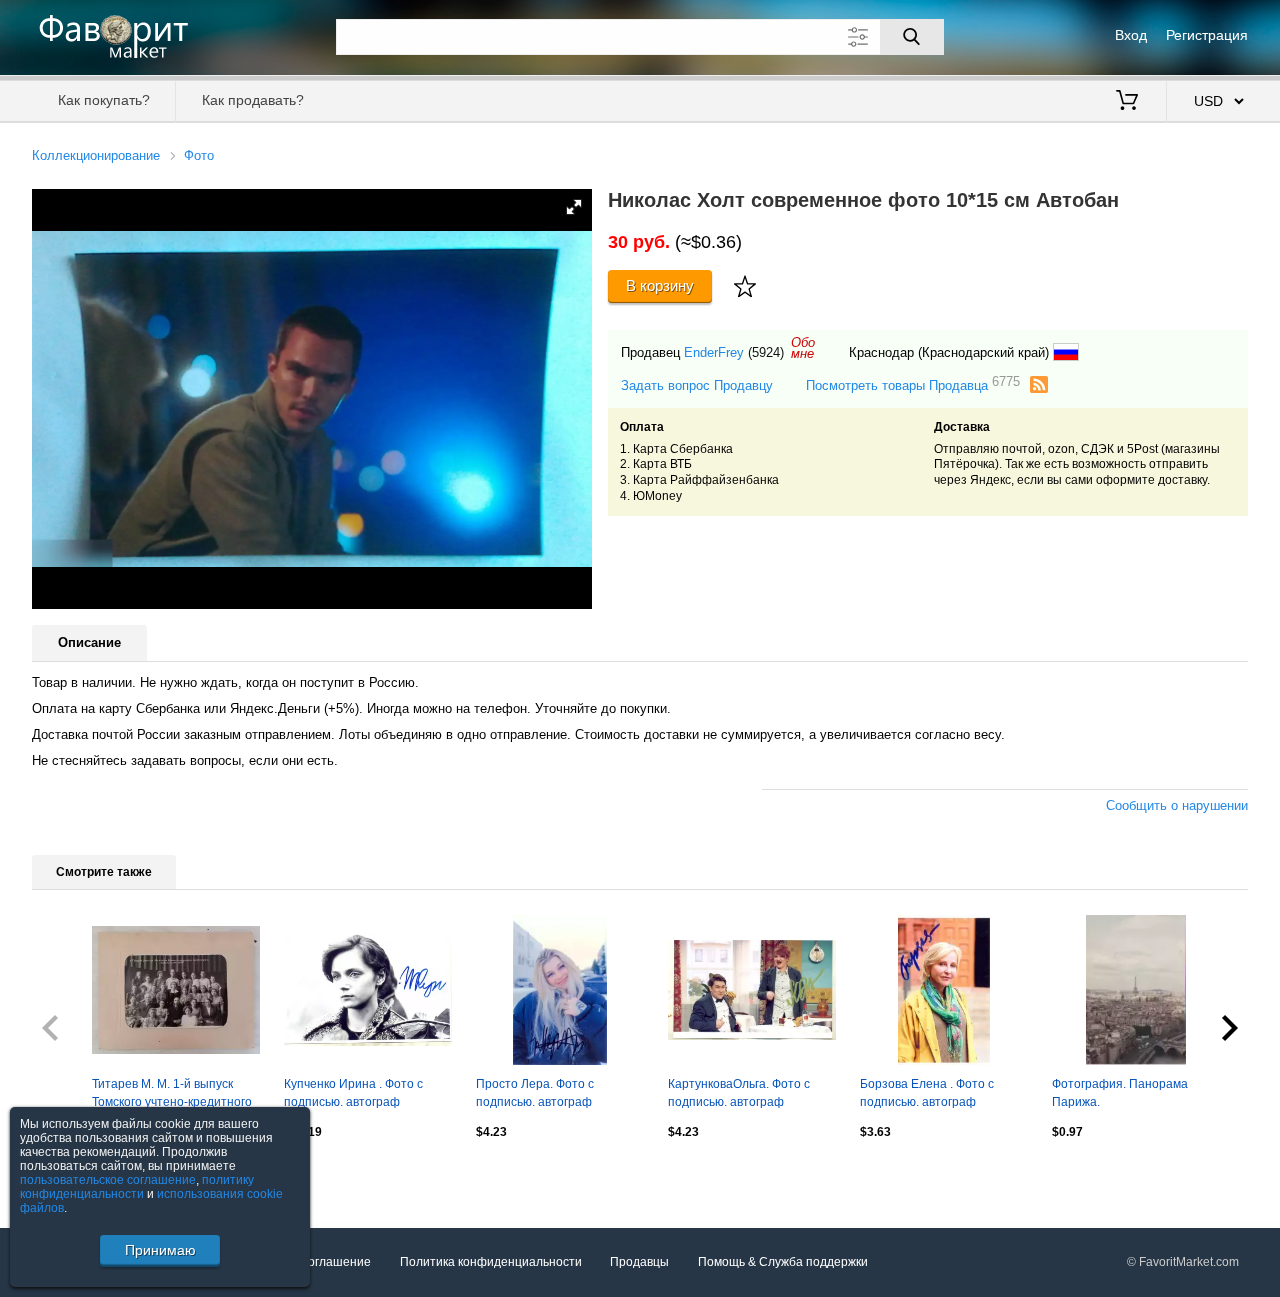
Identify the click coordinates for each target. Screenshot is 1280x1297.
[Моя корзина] (1127, 102)
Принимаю (160, 1250)
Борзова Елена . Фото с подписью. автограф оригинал (927, 1095)
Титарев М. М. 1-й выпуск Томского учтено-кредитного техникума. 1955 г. (172, 1095)
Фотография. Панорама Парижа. (1120, 1093)
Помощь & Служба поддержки (783, 1262)
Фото (199, 155)
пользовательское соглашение (108, 1180)
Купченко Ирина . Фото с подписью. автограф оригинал (353, 1095)
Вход (1131, 35)
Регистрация (1207, 35)
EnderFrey (714, 352)
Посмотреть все (77, 1175)
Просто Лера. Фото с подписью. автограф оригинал (535, 1095)
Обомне (803, 348)
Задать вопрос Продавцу (697, 385)
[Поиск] (912, 37)
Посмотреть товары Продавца (913, 384)
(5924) (766, 352)
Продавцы (639, 1262)
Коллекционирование (96, 155)
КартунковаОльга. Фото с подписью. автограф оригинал (739, 1095)
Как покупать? (104, 100)
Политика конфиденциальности (491, 1262)
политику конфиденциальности (137, 1187)
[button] (574, 207)
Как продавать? (253, 100)
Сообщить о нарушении (1177, 805)
